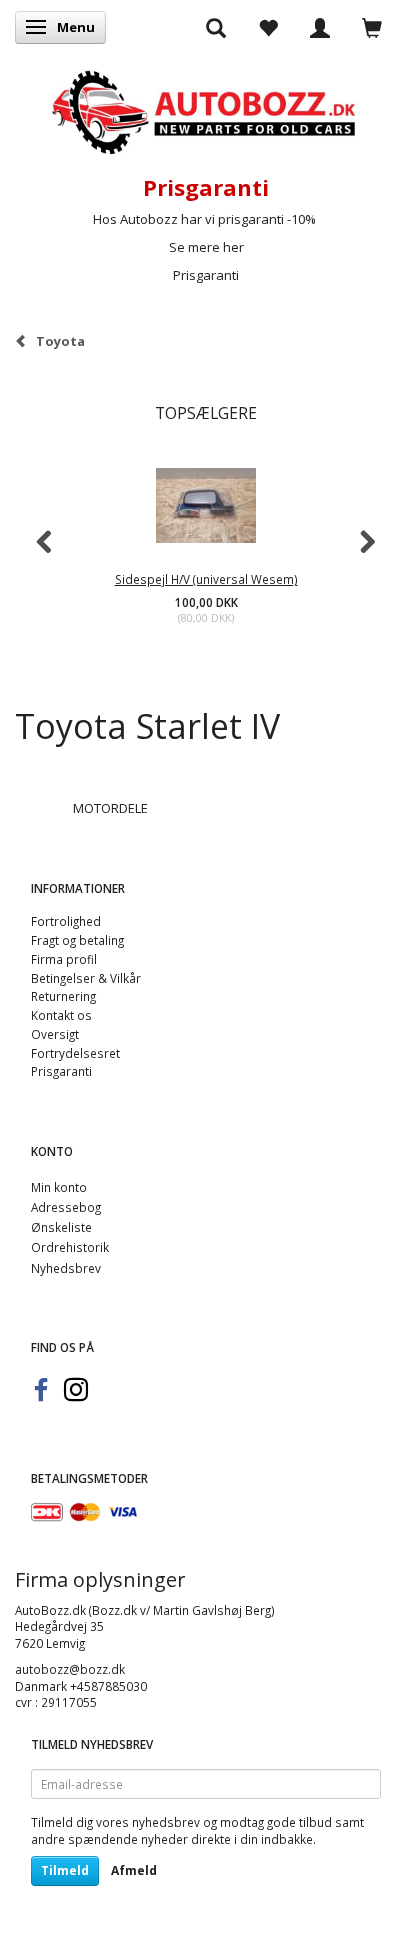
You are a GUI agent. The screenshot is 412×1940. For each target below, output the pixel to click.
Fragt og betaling (77, 940)
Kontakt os (61, 1015)
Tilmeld (65, 1870)
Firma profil (64, 959)
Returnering (63, 996)
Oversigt (55, 1034)
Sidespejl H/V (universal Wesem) (206, 579)
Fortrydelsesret (75, 1053)
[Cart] (372, 27)
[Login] (320, 27)
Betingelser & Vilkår (86, 978)
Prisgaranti (206, 275)
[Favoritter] (268, 27)
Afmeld (134, 1870)
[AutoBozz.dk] (206, 108)
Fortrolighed (66, 921)
